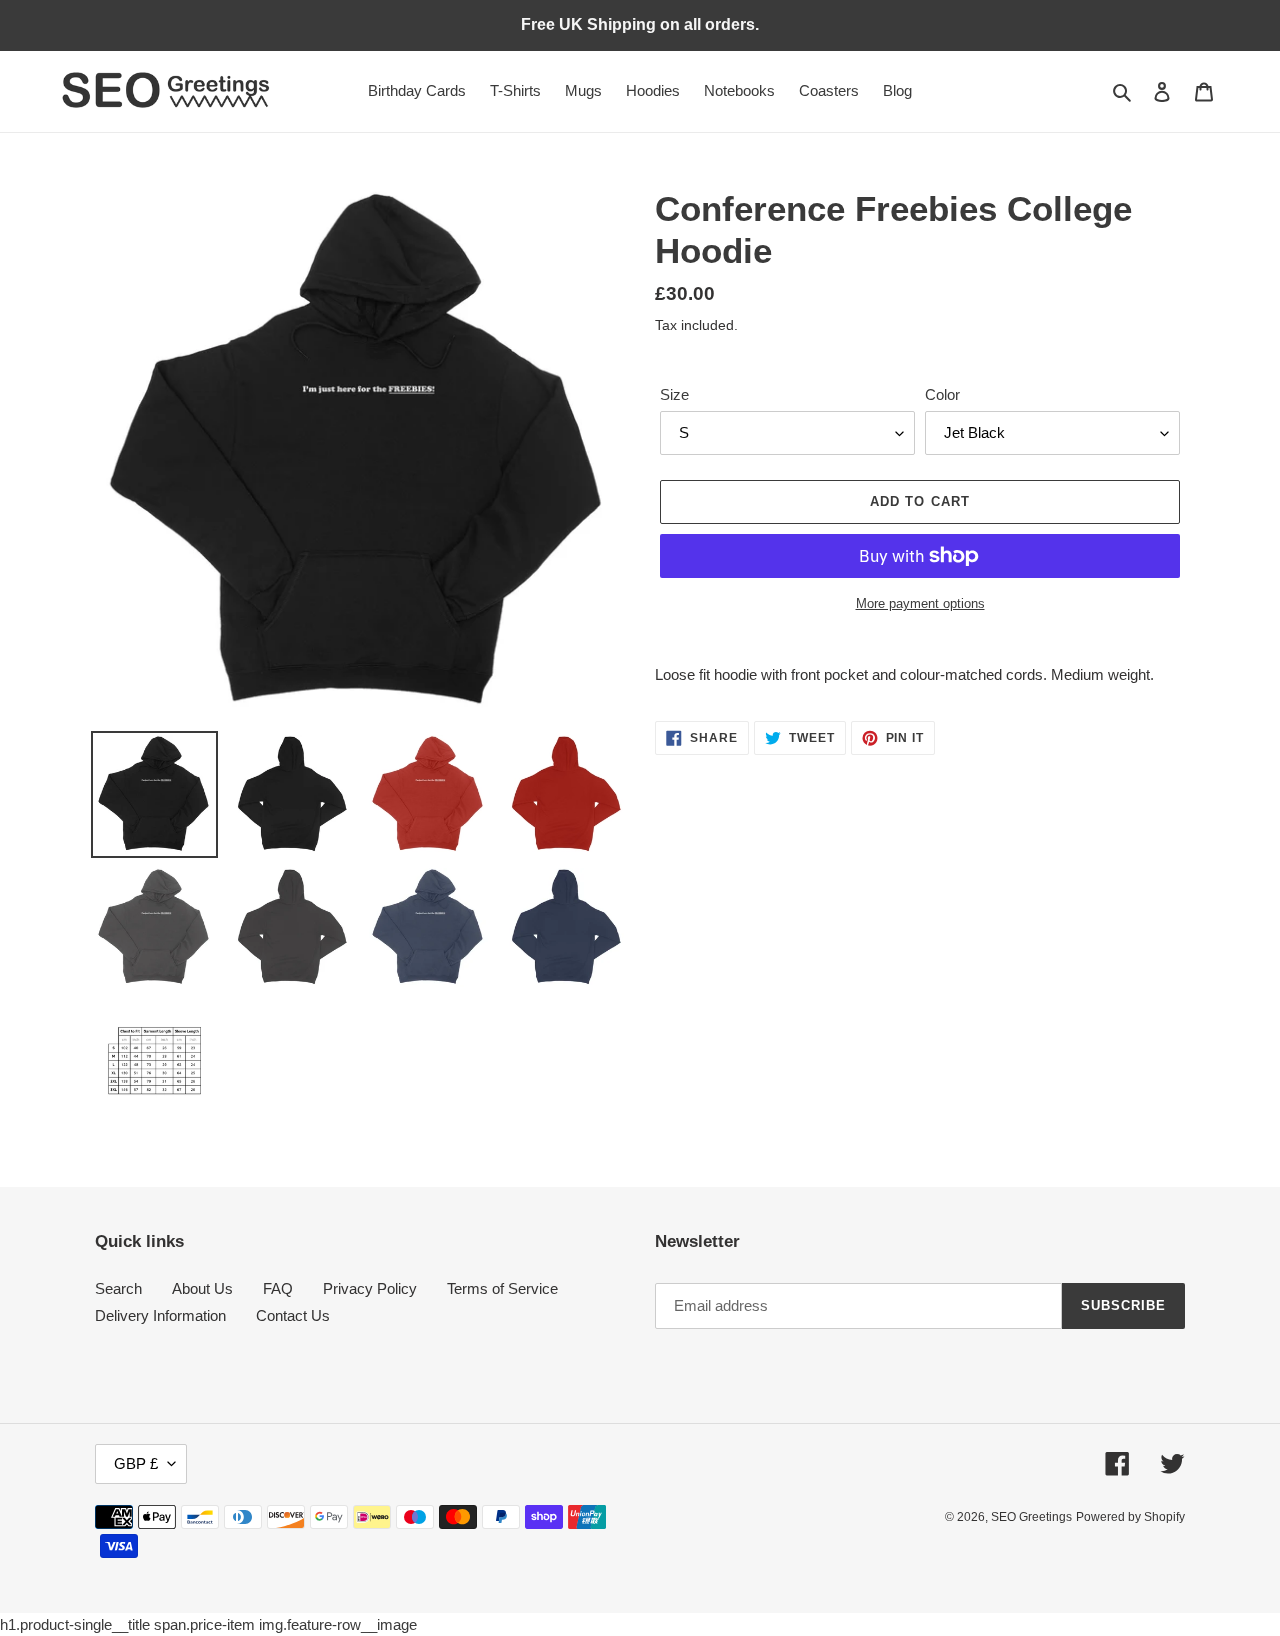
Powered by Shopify (1130, 1517)
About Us (202, 1288)
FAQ (278, 1288)
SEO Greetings (1031, 1517)
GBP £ (136, 1463)
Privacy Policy (370, 1288)
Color (942, 394)
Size (674, 394)
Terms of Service (502, 1288)
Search (118, 1288)
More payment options (920, 603)
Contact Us (293, 1315)
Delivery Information (160, 1315)
